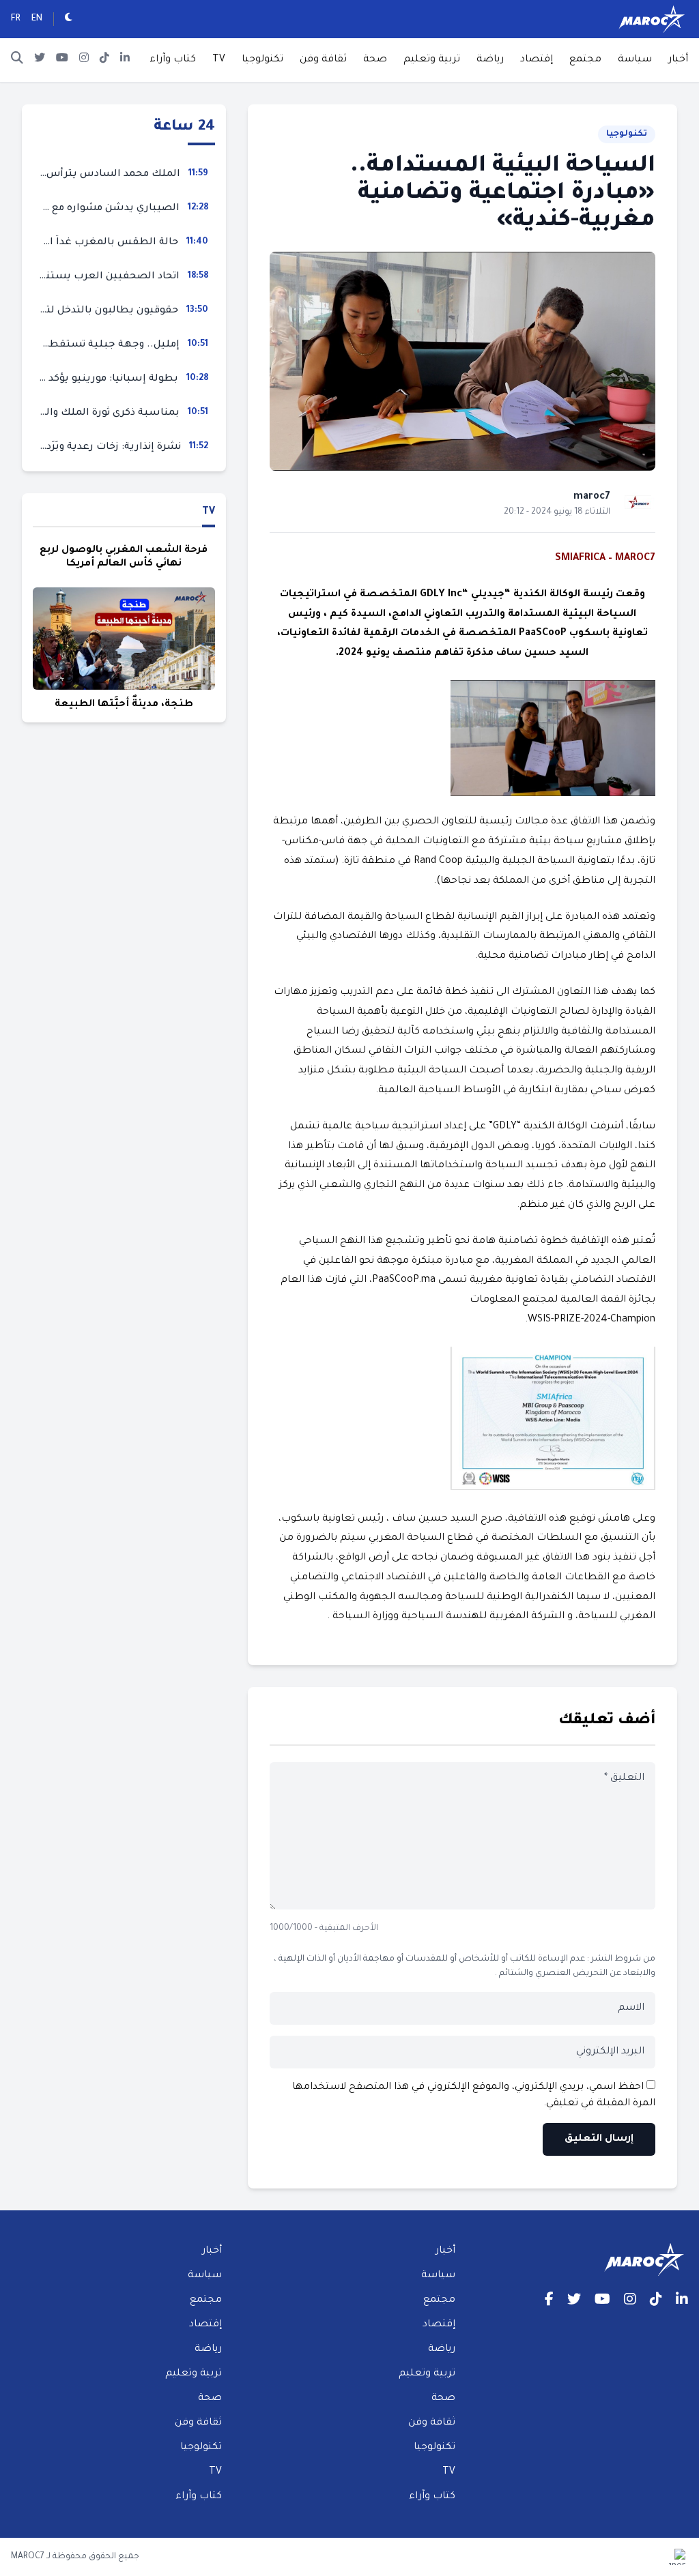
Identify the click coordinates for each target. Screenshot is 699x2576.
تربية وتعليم (432, 60)
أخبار (678, 60)
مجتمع (585, 60)
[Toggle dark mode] (69, 19)
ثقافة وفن (323, 60)
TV (219, 60)
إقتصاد (537, 60)
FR (16, 19)
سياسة (635, 60)
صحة (375, 60)
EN (37, 19)
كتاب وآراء (173, 60)
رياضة (490, 60)
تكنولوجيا (262, 60)
